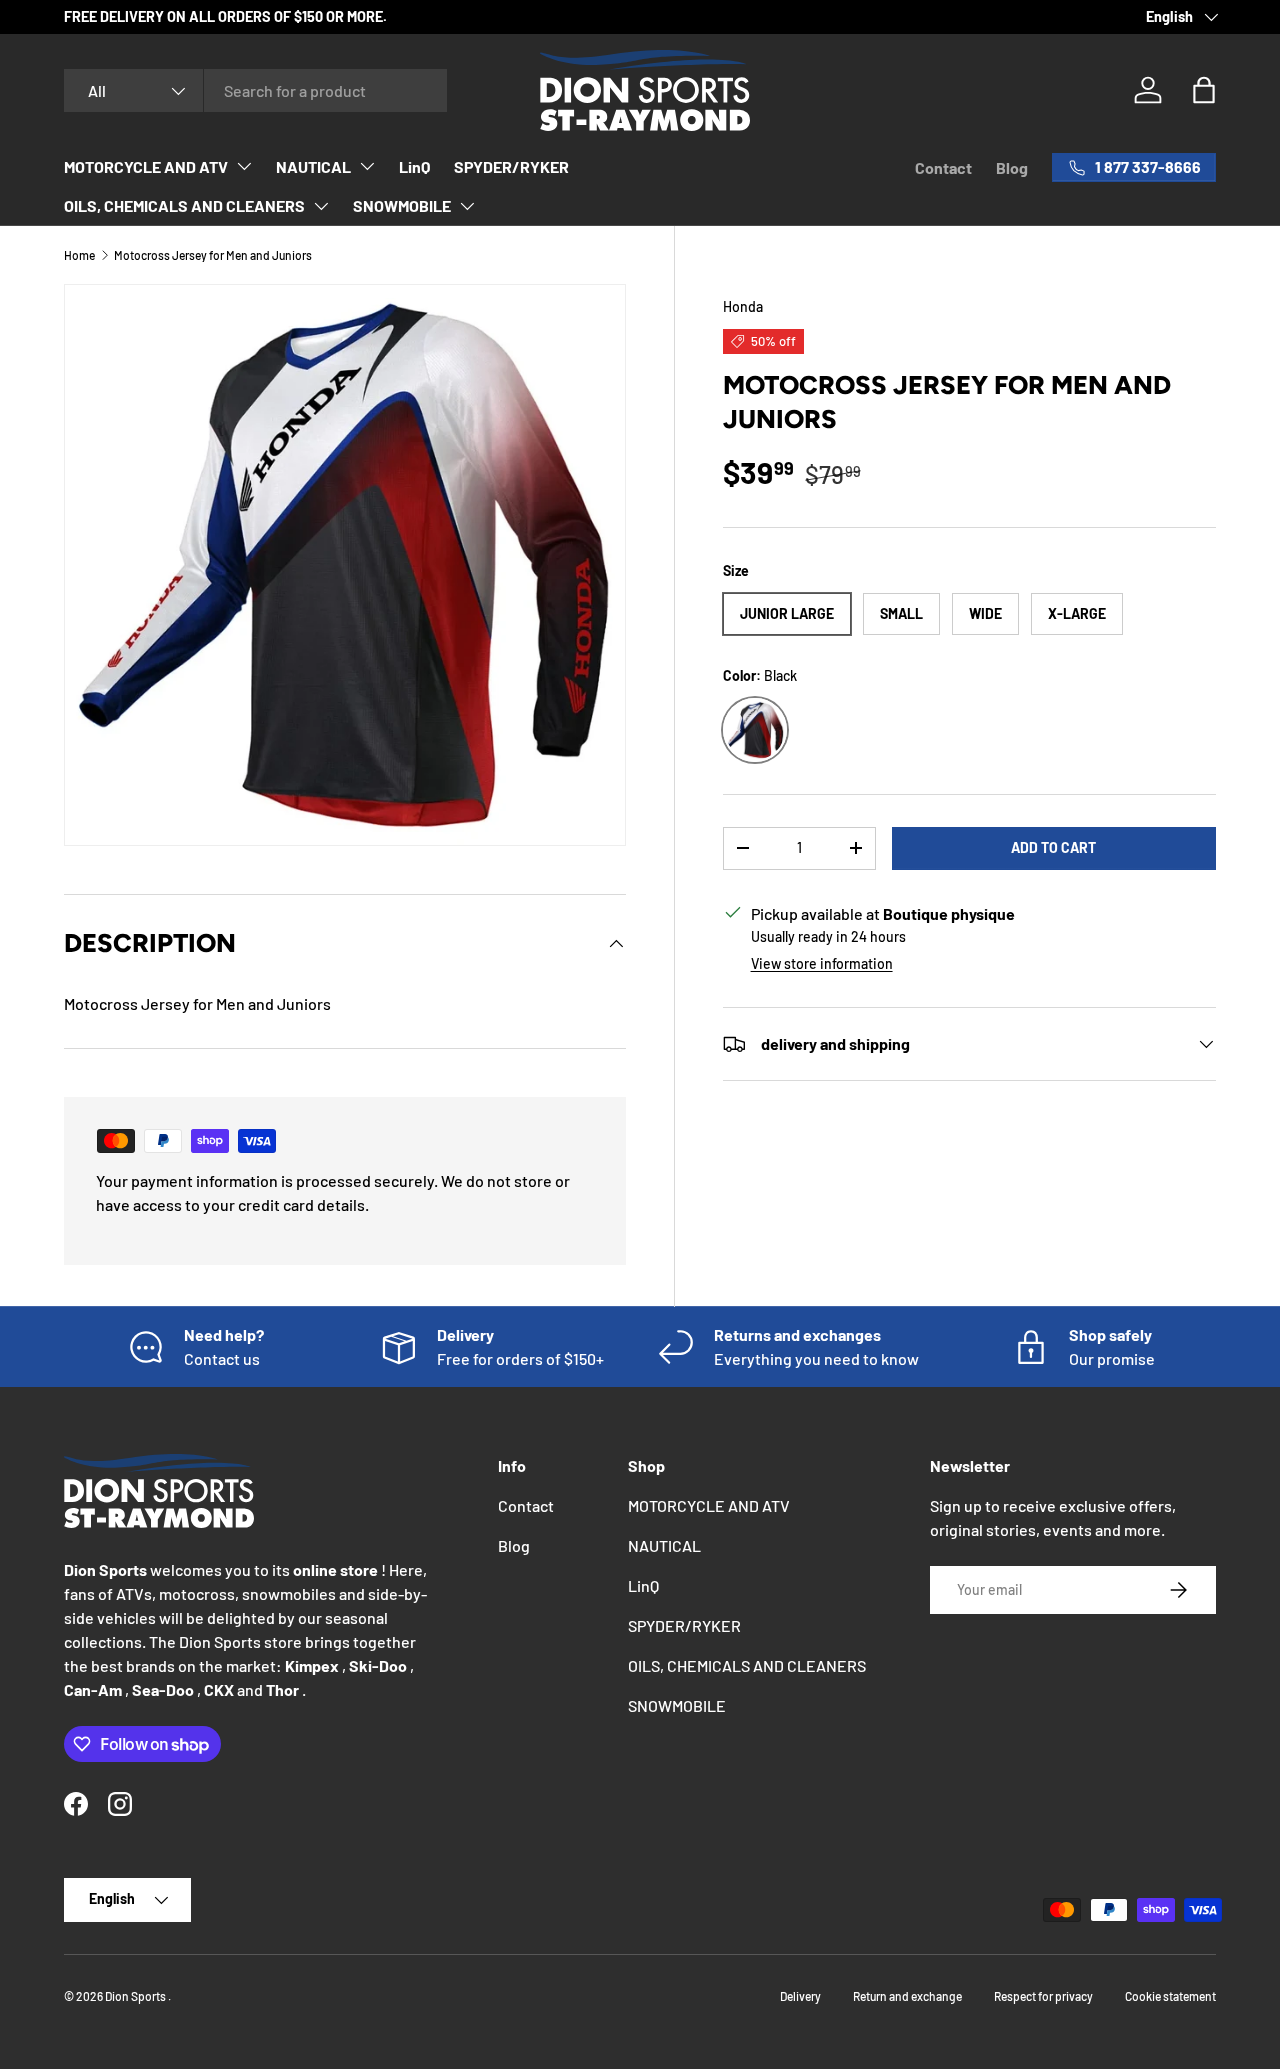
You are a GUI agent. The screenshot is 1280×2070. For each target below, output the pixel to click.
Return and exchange (907, 1996)
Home (79, 255)
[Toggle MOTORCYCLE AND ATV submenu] (244, 166)
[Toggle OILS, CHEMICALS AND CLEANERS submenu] (321, 206)
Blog (1012, 167)
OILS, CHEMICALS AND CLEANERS (184, 205)
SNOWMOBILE (402, 205)
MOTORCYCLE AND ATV (146, 166)
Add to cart (1053, 847)
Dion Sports (136, 1996)
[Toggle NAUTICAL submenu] (367, 166)
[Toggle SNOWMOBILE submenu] (467, 206)
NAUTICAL (313, 166)
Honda (743, 306)
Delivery (800, 1996)
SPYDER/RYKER (511, 166)
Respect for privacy (1043, 1996)
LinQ (414, 166)
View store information (822, 963)
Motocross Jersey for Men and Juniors (213, 255)
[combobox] (255, 90)
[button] (1204, 90)
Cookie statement (1170, 1996)
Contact (943, 167)
